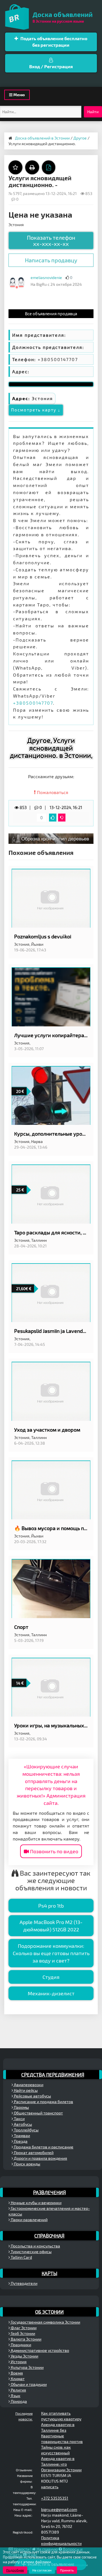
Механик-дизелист (51, 1993)
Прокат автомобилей (33, 2153)
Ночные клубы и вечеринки (36, 2203)
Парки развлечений (29, 2220)
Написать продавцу (51, 260)
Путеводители (24, 2283)
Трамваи (22, 2136)
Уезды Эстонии (24, 2356)
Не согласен (42, 2570)
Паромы (21, 2107)
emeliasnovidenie (46, 277)
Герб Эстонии (23, 2333)
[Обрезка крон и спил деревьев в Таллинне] (51, 838)
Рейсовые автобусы (32, 2096)
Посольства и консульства (35, 2246)
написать (50, 2487)
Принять (67, 2570)
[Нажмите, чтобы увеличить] (17, 282)
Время (16, 2373)
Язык (15, 2396)
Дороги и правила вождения (40, 2158)
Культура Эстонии (27, 2367)
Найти (93, 112)
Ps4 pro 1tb (51, 1906)
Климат (17, 2379)
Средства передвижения (53, 2075)
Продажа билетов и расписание (43, 2147)
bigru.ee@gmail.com (59, 2509)
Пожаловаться (52, 792)
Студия (51, 1977)
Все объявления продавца (51, 314)
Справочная (49, 2236)
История (18, 2362)
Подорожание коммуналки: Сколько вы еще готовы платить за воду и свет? (51, 1953)
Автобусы (23, 2124)
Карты (49, 2273)
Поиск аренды (27, 2164)
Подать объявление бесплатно (53, 42)
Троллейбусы (26, 2130)
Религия (18, 2390)
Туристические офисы (31, 2252)
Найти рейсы (25, 2090)
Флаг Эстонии (23, 2328)
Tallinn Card (21, 2257)
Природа (18, 2401)
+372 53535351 (55, 2498)
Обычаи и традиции (28, 2384)
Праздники (21, 2345)
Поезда (20, 2141)
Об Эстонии (49, 2312)
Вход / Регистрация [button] (51, 66)
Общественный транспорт (38, 2113)
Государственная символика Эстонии (45, 2322)
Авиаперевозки (28, 2085)
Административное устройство (40, 2350)
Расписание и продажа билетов (43, 2102)
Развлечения (49, 2192)
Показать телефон (51, 241)
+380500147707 (33, 703)
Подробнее (15, 2570)
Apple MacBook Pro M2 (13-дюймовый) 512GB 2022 (51, 1926)
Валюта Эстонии (26, 2339)
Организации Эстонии (61, 2470)
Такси (19, 2119)
